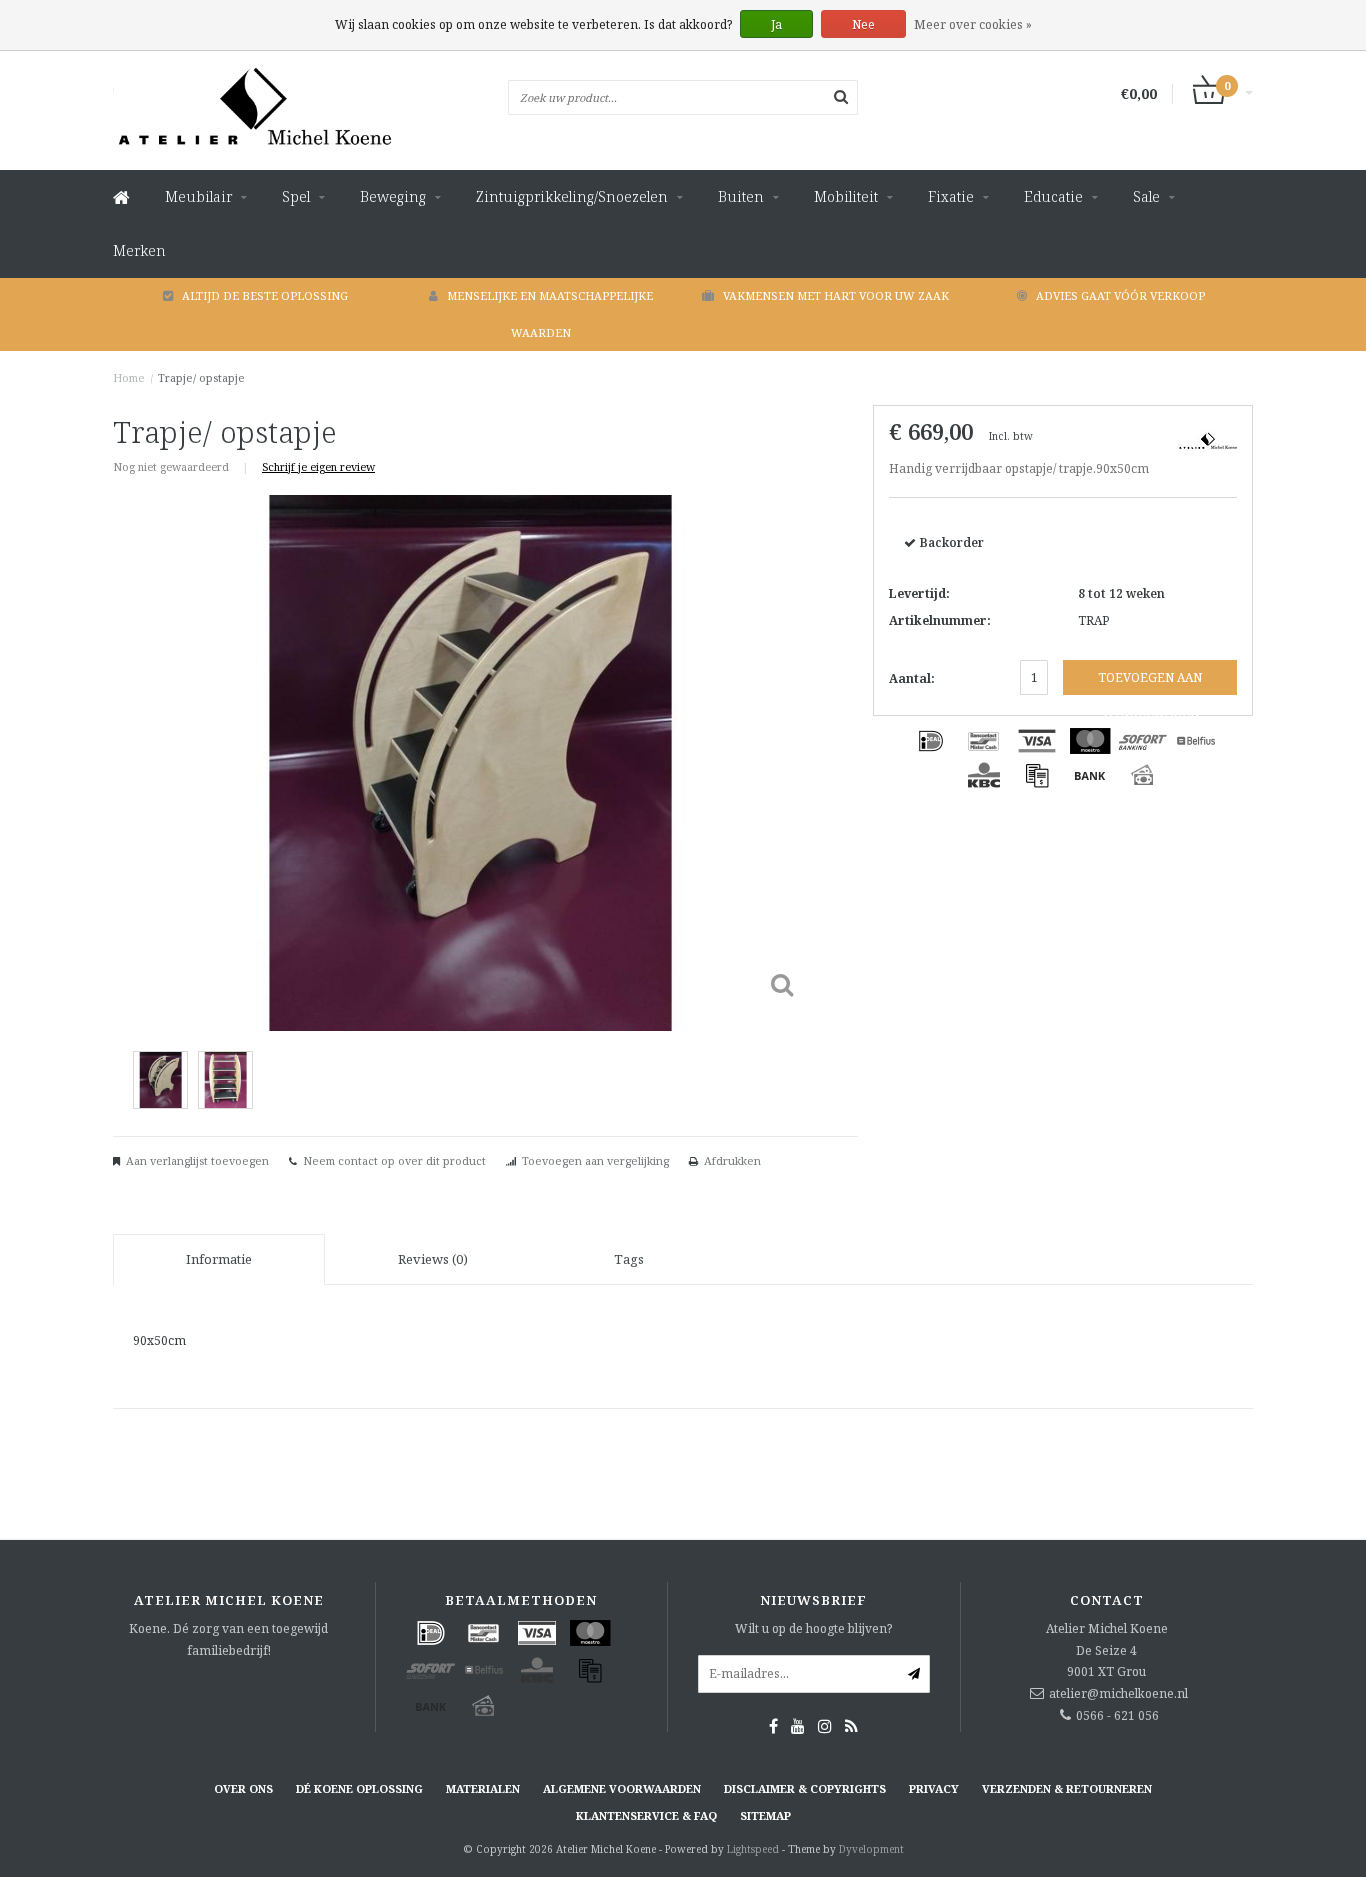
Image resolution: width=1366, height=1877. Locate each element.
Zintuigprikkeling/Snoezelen (572, 196)
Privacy (934, 1788)
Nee (863, 24)
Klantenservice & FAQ (646, 1815)
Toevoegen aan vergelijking (595, 1160)
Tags (629, 1259)
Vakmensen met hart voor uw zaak (836, 295)
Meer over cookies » (973, 24)
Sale (1146, 196)
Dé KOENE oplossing (359, 1788)
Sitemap (765, 1815)
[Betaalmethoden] (931, 741)
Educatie (1053, 196)
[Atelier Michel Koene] (1208, 438)
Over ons (243, 1788)
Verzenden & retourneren (1067, 1788)
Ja (776, 24)
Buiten (741, 196)
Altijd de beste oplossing (265, 295)
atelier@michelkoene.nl (1118, 1693)
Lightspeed (753, 1849)
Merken (139, 250)
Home (129, 377)
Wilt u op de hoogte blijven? (813, 1628)
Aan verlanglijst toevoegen (197, 1160)
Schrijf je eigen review (318, 466)
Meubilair (198, 196)
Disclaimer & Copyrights (805, 1788)
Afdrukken (732, 1160)
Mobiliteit (846, 196)
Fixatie (951, 196)
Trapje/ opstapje (201, 377)
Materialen (483, 1788)
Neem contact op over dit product (394, 1160)
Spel (296, 196)
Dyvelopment (871, 1849)
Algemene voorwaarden (622, 1788)
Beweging (393, 196)
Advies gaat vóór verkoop (1120, 295)
